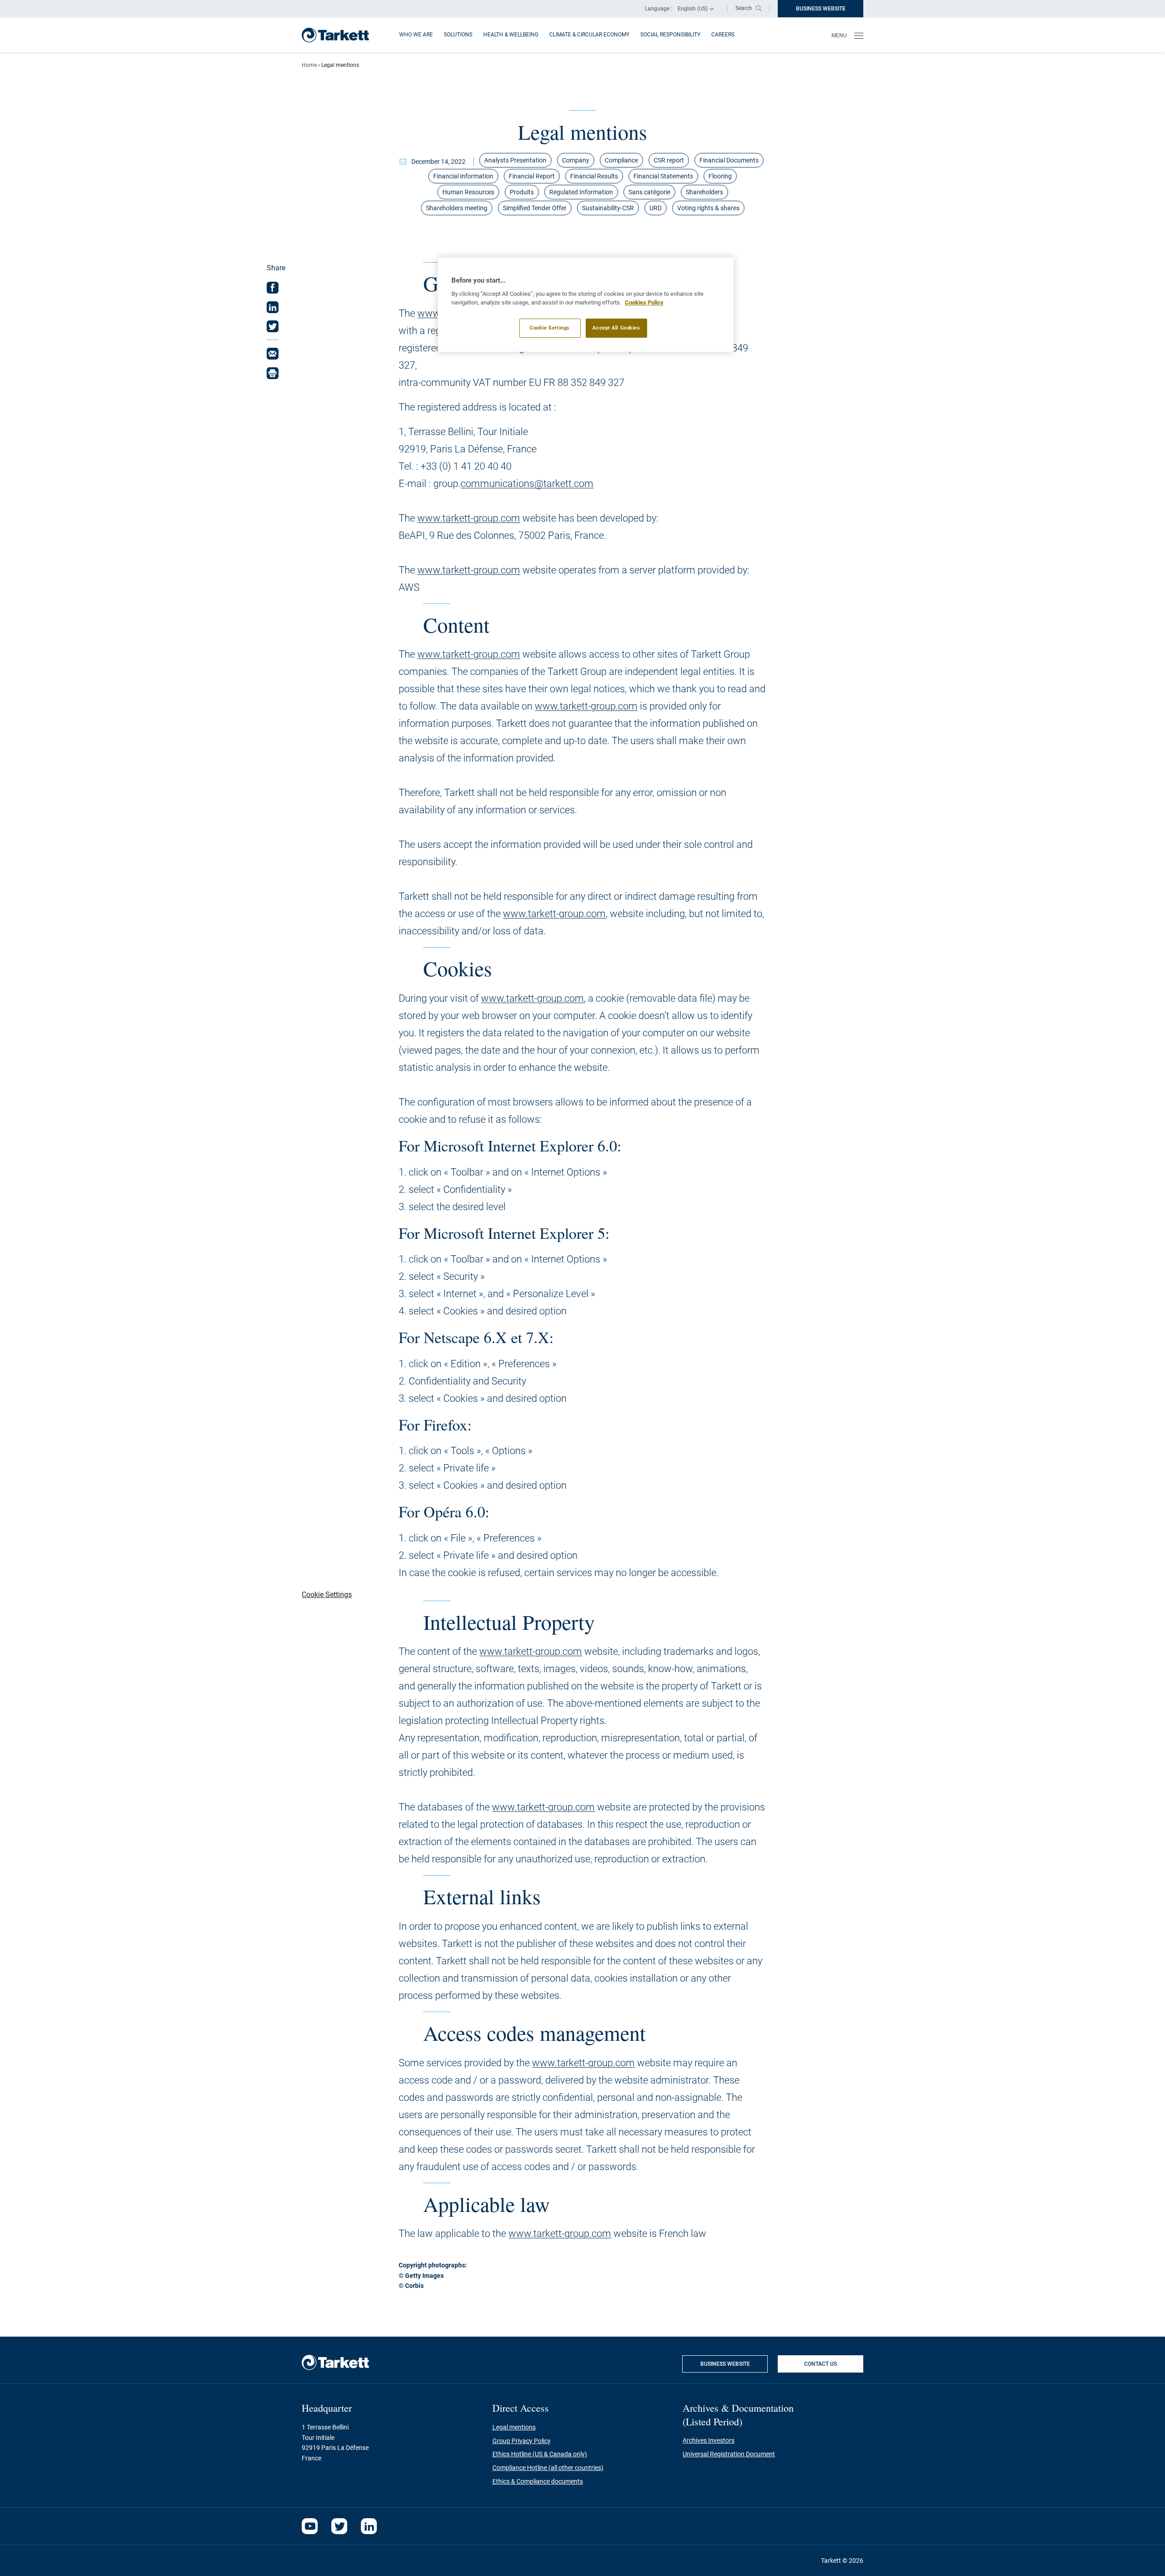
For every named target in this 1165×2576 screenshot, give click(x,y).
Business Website (830, 11)
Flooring (720, 176)
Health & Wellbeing (511, 35)
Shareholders (704, 192)
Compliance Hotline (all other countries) (548, 2468)
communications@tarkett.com (527, 484)
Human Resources (468, 192)
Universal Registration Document (729, 2454)
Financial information (463, 176)
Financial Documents (729, 160)
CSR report (669, 160)
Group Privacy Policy (522, 2441)
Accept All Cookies (616, 328)
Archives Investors (709, 2440)
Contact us (821, 2364)
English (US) (693, 9)
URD (656, 208)
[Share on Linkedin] (273, 307)
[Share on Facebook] (273, 288)
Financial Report (532, 176)
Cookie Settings (550, 328)
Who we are (416, 35)
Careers (723, 35)
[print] (273, 373)
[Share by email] (273, 354)
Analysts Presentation (515, 160)
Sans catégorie (649, 192)
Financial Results (594, 176)
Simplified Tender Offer (535, 208)
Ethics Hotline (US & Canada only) (540, 2454)
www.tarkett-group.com (469, 518)
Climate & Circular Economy (589, 35)
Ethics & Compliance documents (538, 2481)
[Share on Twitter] (273, 326)
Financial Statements (663, 176)
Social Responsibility (670, 35)
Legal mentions (514, 2427)
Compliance (621, 160)
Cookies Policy (644, 302)
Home (309, 65)
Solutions (458, 35)
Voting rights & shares (708, 208)
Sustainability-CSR (608, 208)
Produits (522, 192)
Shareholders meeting (457, 208)
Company (576, 160)
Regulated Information (581, 192)
